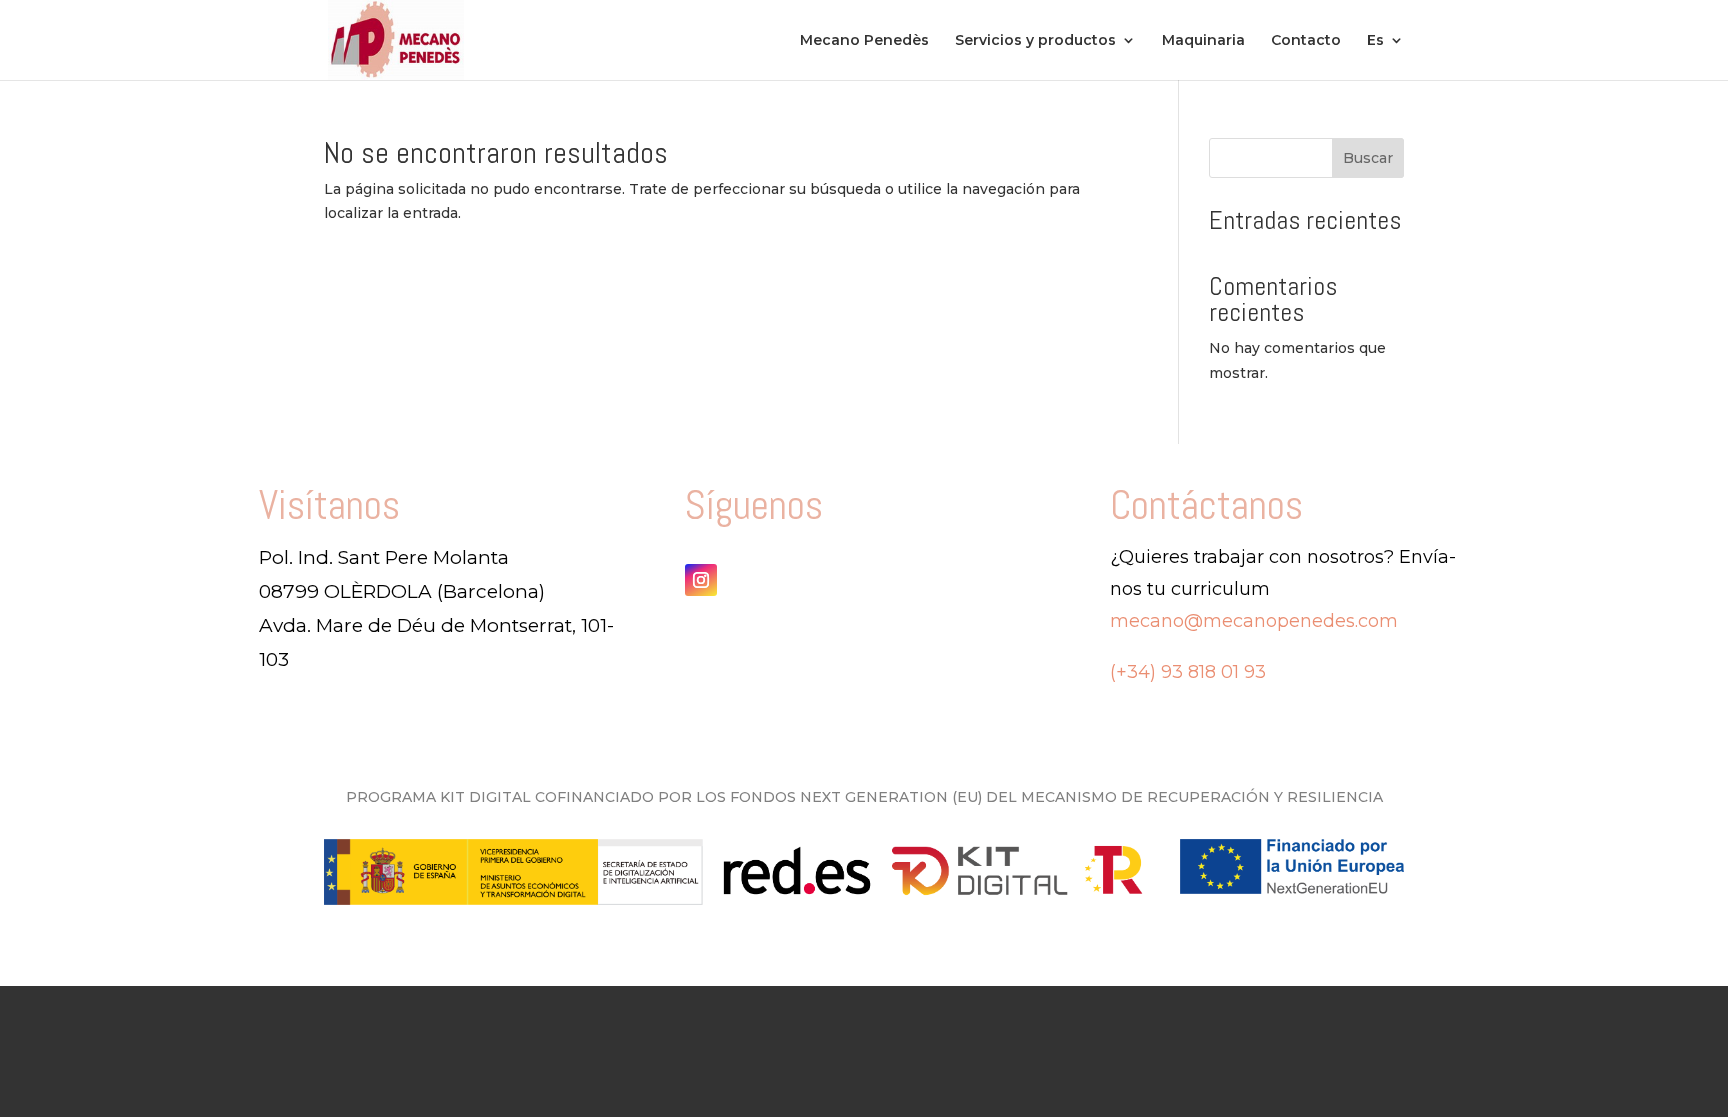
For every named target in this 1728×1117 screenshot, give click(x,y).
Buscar (1368, 158)
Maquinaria (1203, 41)
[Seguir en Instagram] (701, 580)
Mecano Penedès (864, 41)
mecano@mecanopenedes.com (1254, 621)
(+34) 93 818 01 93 (1188, 672)
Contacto (1306, 41)
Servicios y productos (1035, 41)
